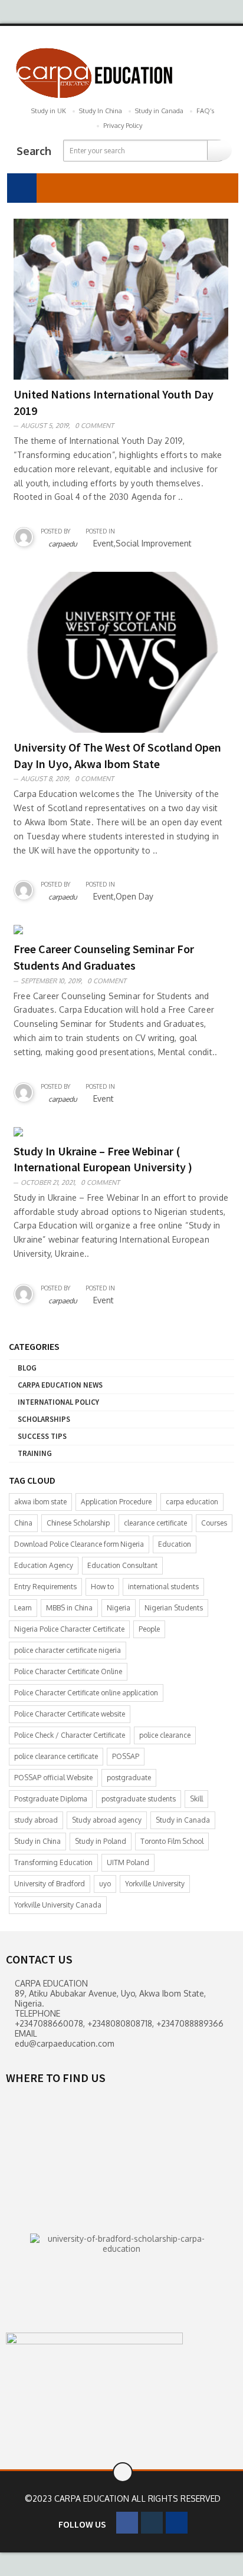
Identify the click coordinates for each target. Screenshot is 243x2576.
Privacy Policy (123, 126)
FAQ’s (205, 111)
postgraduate (129, 1778)
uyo (105, 1884)
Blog (27, 1368)
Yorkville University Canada (58, 1905)
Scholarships (44, 1419)
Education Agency (44, 1565)
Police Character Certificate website (70, 1714)
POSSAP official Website (53, 1778)
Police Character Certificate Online (68, 1671)
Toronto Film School (172, 1841)
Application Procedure (116, 1502)
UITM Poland (128, 1862)
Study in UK (49, 111)
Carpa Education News (60, 1385)
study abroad (36, 1820)
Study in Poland (101, 1841)
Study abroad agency (107, 1820)
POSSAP (126, 1756)
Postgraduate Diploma (51, 1799)
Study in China (37, 1841)
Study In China (101, 111)
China (23, 1523)
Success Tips (42, 1436)
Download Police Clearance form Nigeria (79, 1544)
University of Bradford (50, 1884)
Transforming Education (53, 1862)
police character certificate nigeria (68, 1650)
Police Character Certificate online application (86, 1693)
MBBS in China (69, 1608)
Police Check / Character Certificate (70, 1735)
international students (163, 1587)
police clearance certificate (56, 1756)
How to (102, 1587)
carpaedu (63, 544)
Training (35, 1453)
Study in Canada (159, 111)
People (149, 1629)
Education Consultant (122, 1565)
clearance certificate (155, 1523)
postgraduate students (139, 1799)
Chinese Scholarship (78, 1523)
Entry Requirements (45, 1587)
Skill (196, 1799)
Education (175, 1544)
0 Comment (94, 426)
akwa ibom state (40, 1502)
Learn (23, 1608)
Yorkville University (155, 1884)
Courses (214, 1523)
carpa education (192, 1502)
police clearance (165, 1735)
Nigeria (119, 1608)
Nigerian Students (174, 1608)
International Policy (58, 1402)
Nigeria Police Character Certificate (69, 1629)
